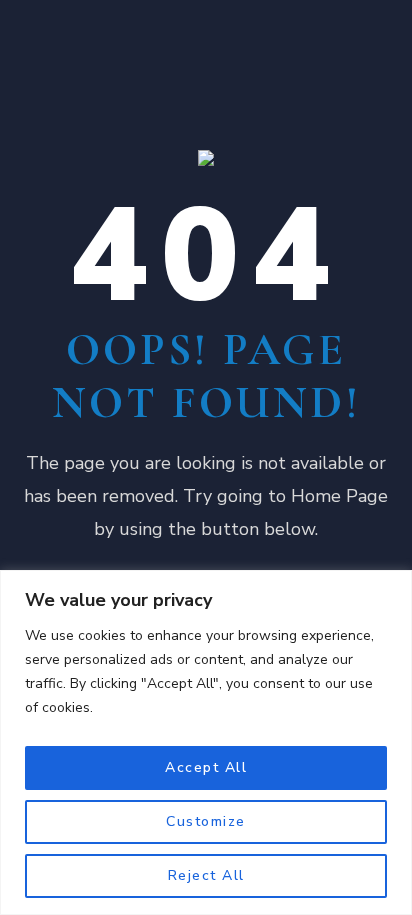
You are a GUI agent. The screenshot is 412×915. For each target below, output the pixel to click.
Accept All (206, 767)
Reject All (206, 875)
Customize (206, 821)
